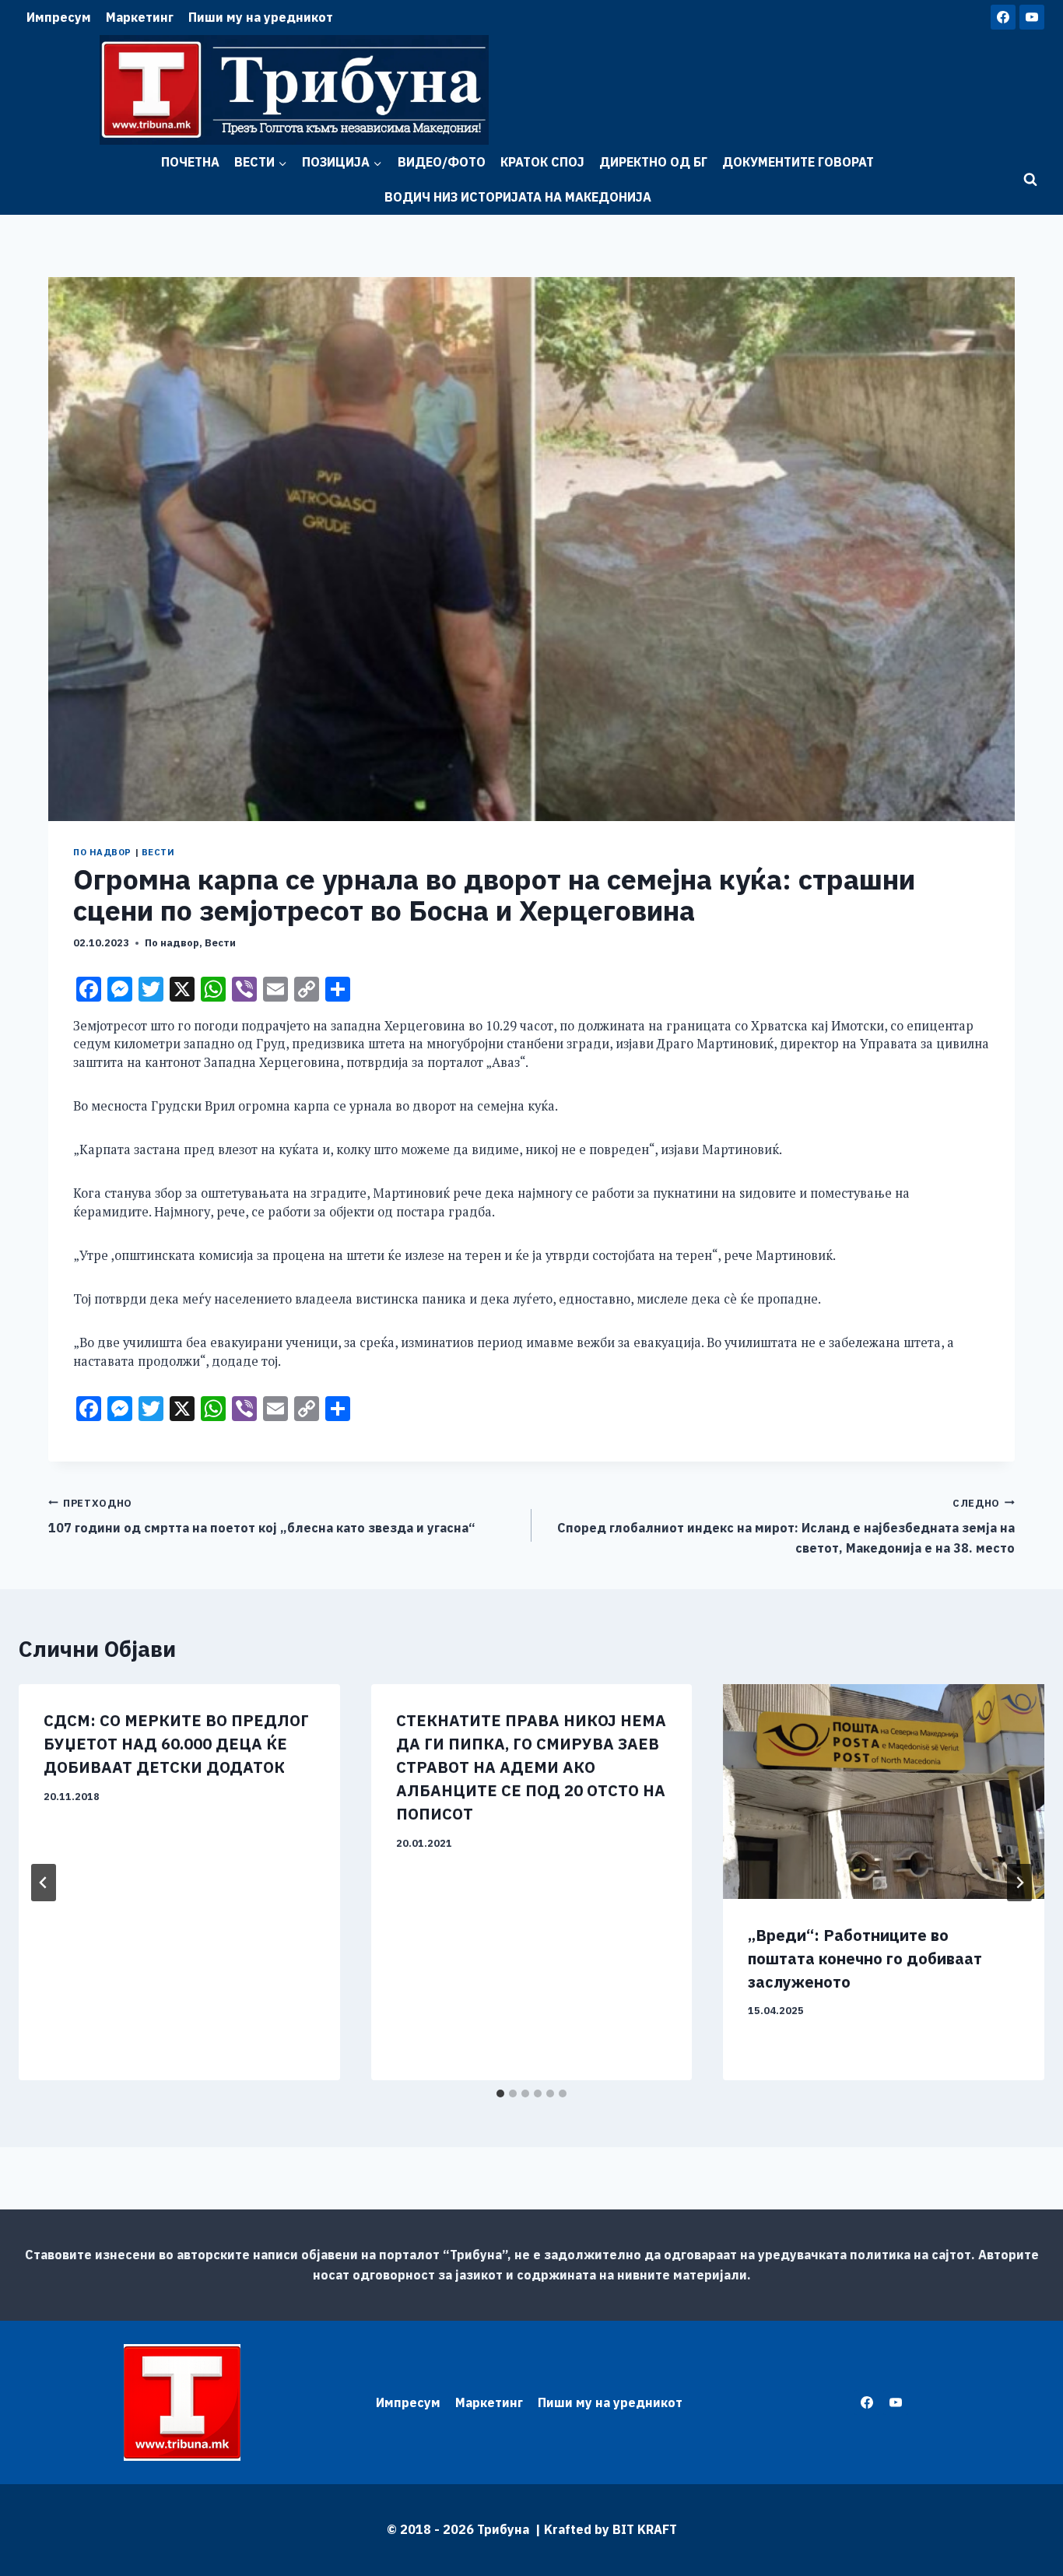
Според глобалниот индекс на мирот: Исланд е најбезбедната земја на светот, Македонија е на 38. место (786, 1526)
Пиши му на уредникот (261, 17)
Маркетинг (140, 17)
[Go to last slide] (44, 1883)
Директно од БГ (653, 162)
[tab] (500, 2093)
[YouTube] (1032, 17)
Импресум (59, 17)
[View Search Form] (1030, 180)
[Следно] (1019, 1883)
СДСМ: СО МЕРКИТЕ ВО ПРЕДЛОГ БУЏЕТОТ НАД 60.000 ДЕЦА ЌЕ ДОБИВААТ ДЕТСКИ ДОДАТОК (176, 1744)
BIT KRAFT (645, 2529)
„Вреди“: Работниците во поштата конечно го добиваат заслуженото (865, 1958)
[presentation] (884, 1791)
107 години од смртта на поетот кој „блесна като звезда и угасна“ (262, 1516)
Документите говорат (798, 162)
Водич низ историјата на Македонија (518, 197)
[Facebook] (1003, 17)
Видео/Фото (442, 162)
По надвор (102, 852)
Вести (158, 852)
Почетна (190, 162)
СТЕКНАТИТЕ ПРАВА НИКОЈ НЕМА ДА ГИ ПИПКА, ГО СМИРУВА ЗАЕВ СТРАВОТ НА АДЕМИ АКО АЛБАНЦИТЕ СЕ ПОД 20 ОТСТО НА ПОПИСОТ (531, 1767)
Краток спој (542, 162)
